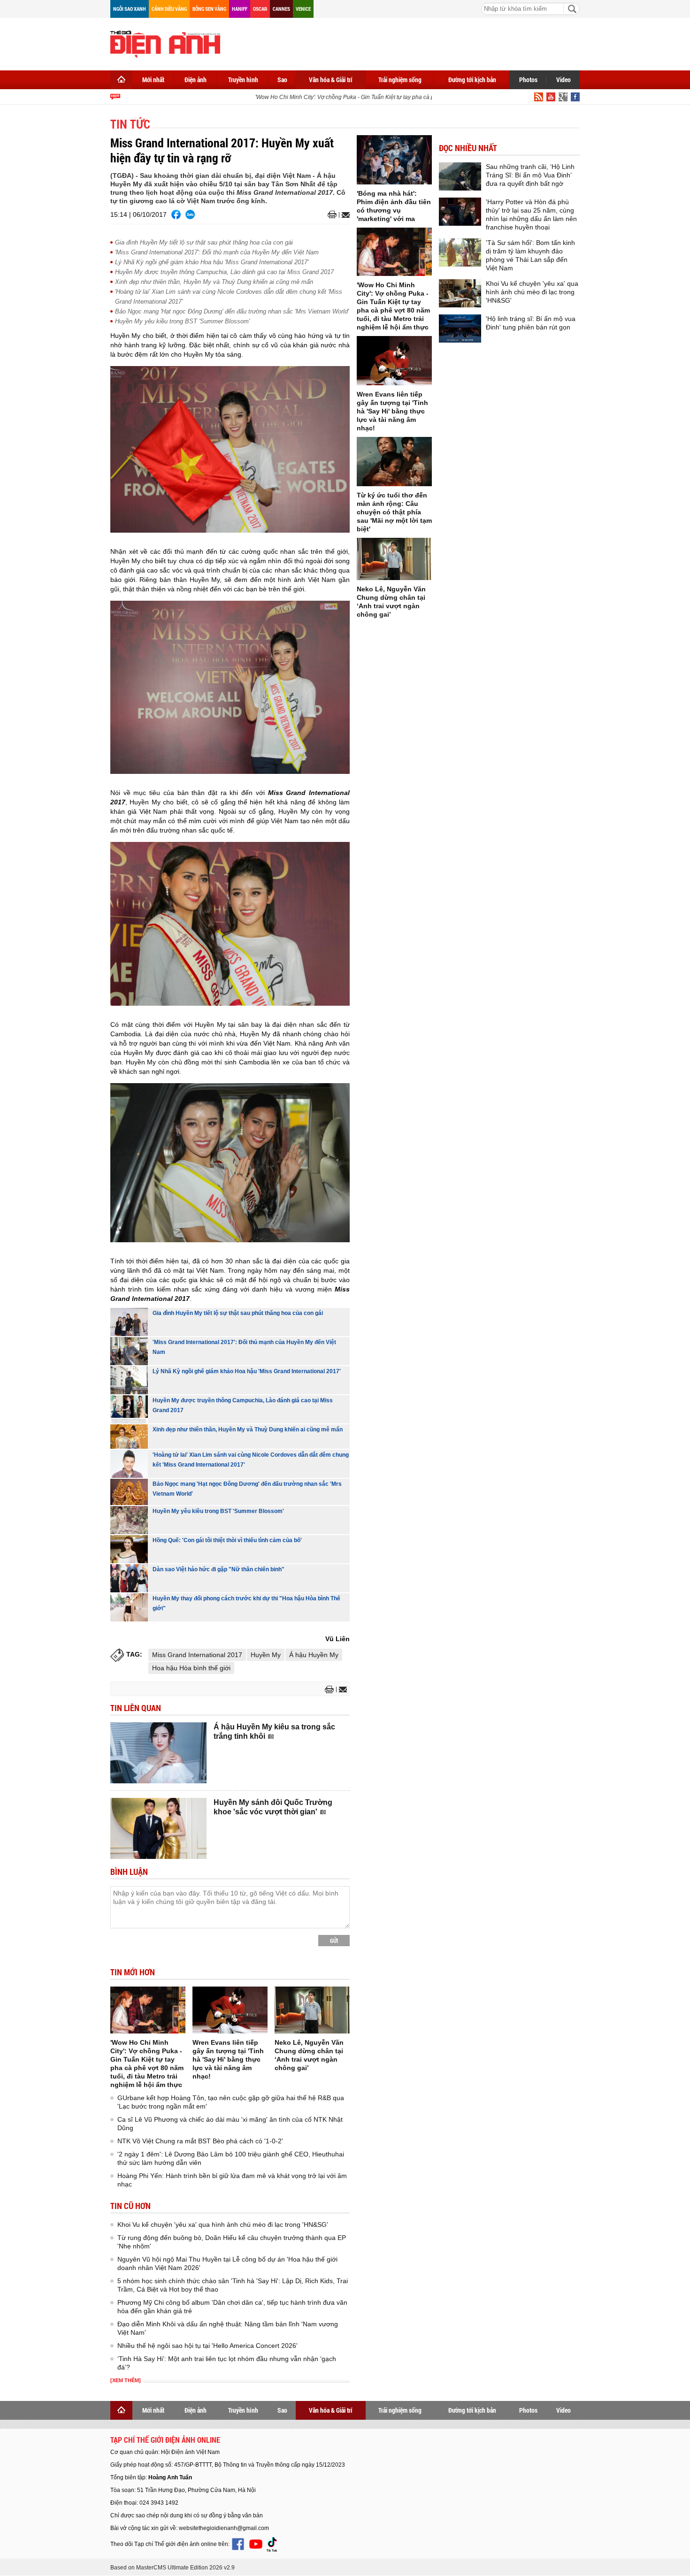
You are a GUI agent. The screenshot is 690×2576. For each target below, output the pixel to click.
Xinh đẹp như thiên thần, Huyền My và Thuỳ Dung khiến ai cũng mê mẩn (214, 282)
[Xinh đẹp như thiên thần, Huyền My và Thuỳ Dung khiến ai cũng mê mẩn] (129, 1437)
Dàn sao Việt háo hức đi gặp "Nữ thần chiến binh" (218, 1569)
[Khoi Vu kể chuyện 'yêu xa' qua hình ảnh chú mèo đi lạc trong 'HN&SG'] (460, 293)
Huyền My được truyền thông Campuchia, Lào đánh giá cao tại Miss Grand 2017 (224, 272)
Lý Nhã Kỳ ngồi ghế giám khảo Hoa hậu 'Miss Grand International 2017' (212, 262)
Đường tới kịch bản (472, 80)
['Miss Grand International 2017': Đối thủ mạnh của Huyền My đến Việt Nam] (129, 1351)
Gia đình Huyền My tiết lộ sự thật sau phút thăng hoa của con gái (204, 242)
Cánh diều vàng (169, 9)
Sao (282, 80)
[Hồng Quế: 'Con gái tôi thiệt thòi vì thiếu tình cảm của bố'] (129, 1549)
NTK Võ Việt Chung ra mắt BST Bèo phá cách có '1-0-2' (200, 2141)
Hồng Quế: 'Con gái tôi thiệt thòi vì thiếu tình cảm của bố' (227, 1540)
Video (563, 80)
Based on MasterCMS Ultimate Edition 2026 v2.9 (172, 2568)
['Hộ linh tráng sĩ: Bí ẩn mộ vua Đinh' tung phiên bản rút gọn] (460, 329)
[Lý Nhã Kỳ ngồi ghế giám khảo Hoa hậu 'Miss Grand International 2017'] (129, 1380)
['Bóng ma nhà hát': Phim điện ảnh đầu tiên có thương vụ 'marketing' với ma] (394, 160)
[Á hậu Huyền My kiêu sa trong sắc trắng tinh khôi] (158, 1753)
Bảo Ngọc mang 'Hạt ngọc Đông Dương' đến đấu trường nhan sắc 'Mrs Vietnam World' (232, 311)
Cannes (281, 9)
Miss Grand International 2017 (197, 1655)
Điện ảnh (195, 80)
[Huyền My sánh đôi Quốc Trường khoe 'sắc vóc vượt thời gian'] (158, 1828)
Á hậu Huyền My (314, 1655)
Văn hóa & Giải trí (331, 80)
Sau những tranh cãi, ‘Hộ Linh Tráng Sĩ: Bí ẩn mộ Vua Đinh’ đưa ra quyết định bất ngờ (530, 175)
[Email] (344, 215)
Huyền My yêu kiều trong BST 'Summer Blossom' (182, 321)
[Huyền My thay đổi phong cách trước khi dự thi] (129, 1607)
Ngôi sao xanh (130, 9)
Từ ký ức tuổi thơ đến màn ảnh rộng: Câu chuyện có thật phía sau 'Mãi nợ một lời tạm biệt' (394, 512)
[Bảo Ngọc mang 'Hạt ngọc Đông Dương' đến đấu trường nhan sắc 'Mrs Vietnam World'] (129, 1492)
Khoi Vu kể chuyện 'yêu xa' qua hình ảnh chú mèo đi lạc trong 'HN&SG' (223, 2224)
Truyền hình (243, 80)
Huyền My (266, 1655)
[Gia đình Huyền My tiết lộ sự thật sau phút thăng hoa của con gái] (129, 1322)
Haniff (240, 9)
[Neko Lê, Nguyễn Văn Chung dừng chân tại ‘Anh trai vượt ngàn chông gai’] (312, 2010)
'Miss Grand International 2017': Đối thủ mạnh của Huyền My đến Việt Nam (217, 252)
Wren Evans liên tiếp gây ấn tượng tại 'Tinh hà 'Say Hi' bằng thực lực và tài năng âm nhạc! (228, 2059)
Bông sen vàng (209, 9)
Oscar (260, 9)
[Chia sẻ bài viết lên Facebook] (176, 214)
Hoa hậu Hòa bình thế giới (191, 1668)
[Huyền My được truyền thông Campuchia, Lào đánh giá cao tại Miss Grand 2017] (129, 1409)
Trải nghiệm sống (400, 80)
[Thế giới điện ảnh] (165, 43)
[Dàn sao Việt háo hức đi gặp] (129, 1578)
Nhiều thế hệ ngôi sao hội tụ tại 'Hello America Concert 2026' (207, 2346)
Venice (303, 9)
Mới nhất (153, 80)
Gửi (334, 1941)
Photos (528, 80)
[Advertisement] (409, 42)
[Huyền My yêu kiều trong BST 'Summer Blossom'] (129, 1520)
